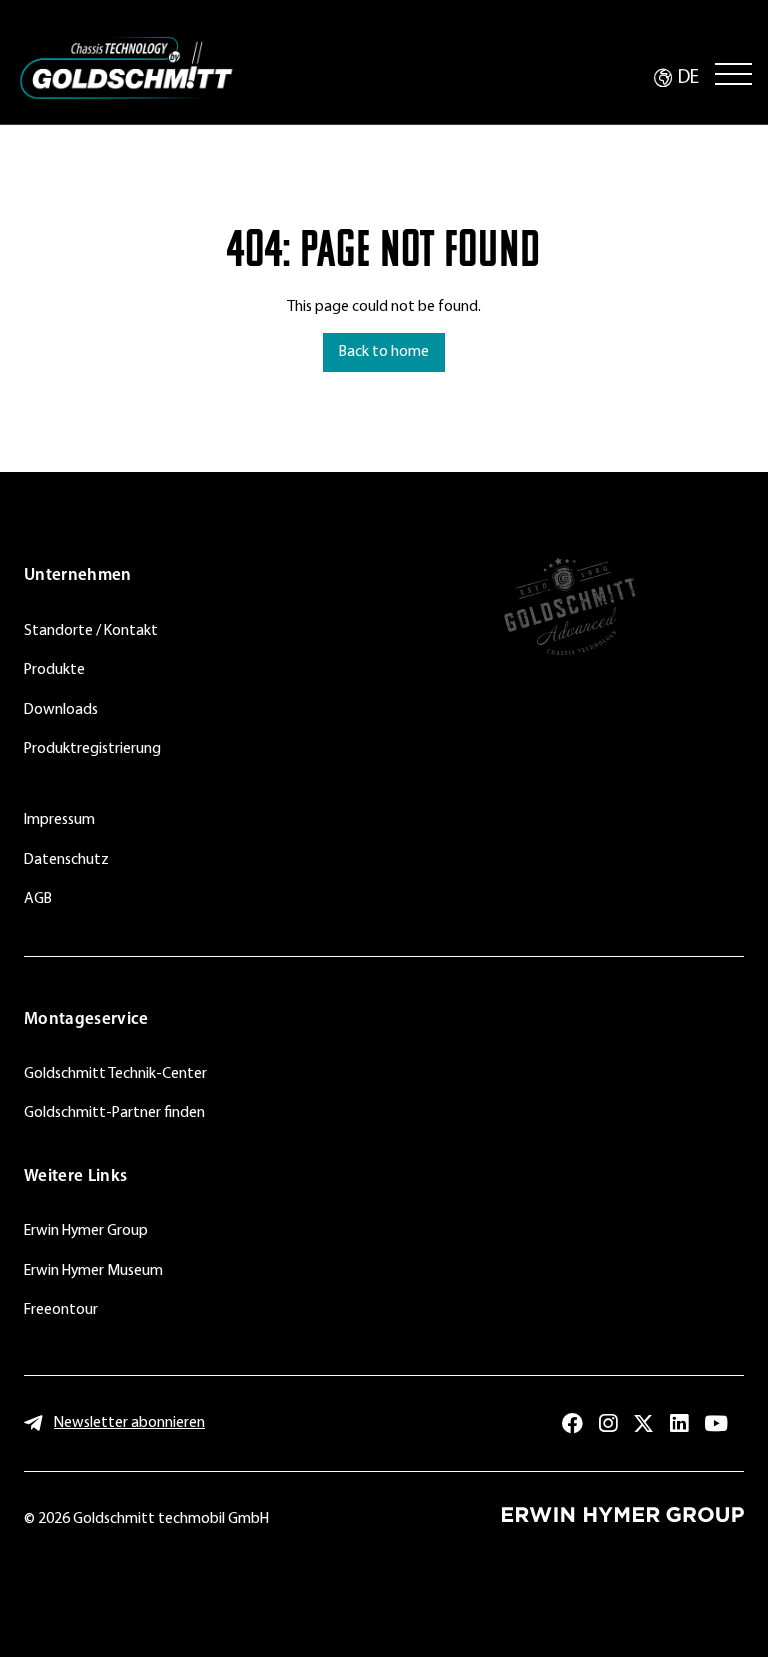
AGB (38, 899)
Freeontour (61, 1310)
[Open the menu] (733, 74)
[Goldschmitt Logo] (126, 68)
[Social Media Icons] (572, 1423)
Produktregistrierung (92, 749)
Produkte (54, 670)
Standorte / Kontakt (91, 631)
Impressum (59, 820)
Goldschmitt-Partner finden (114, 1113)
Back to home (384, 352)
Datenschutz (66, 860)
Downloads (61, 710)
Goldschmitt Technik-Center (115, 1074)
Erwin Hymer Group (86, 1231)
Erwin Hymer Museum (93, 1271)
